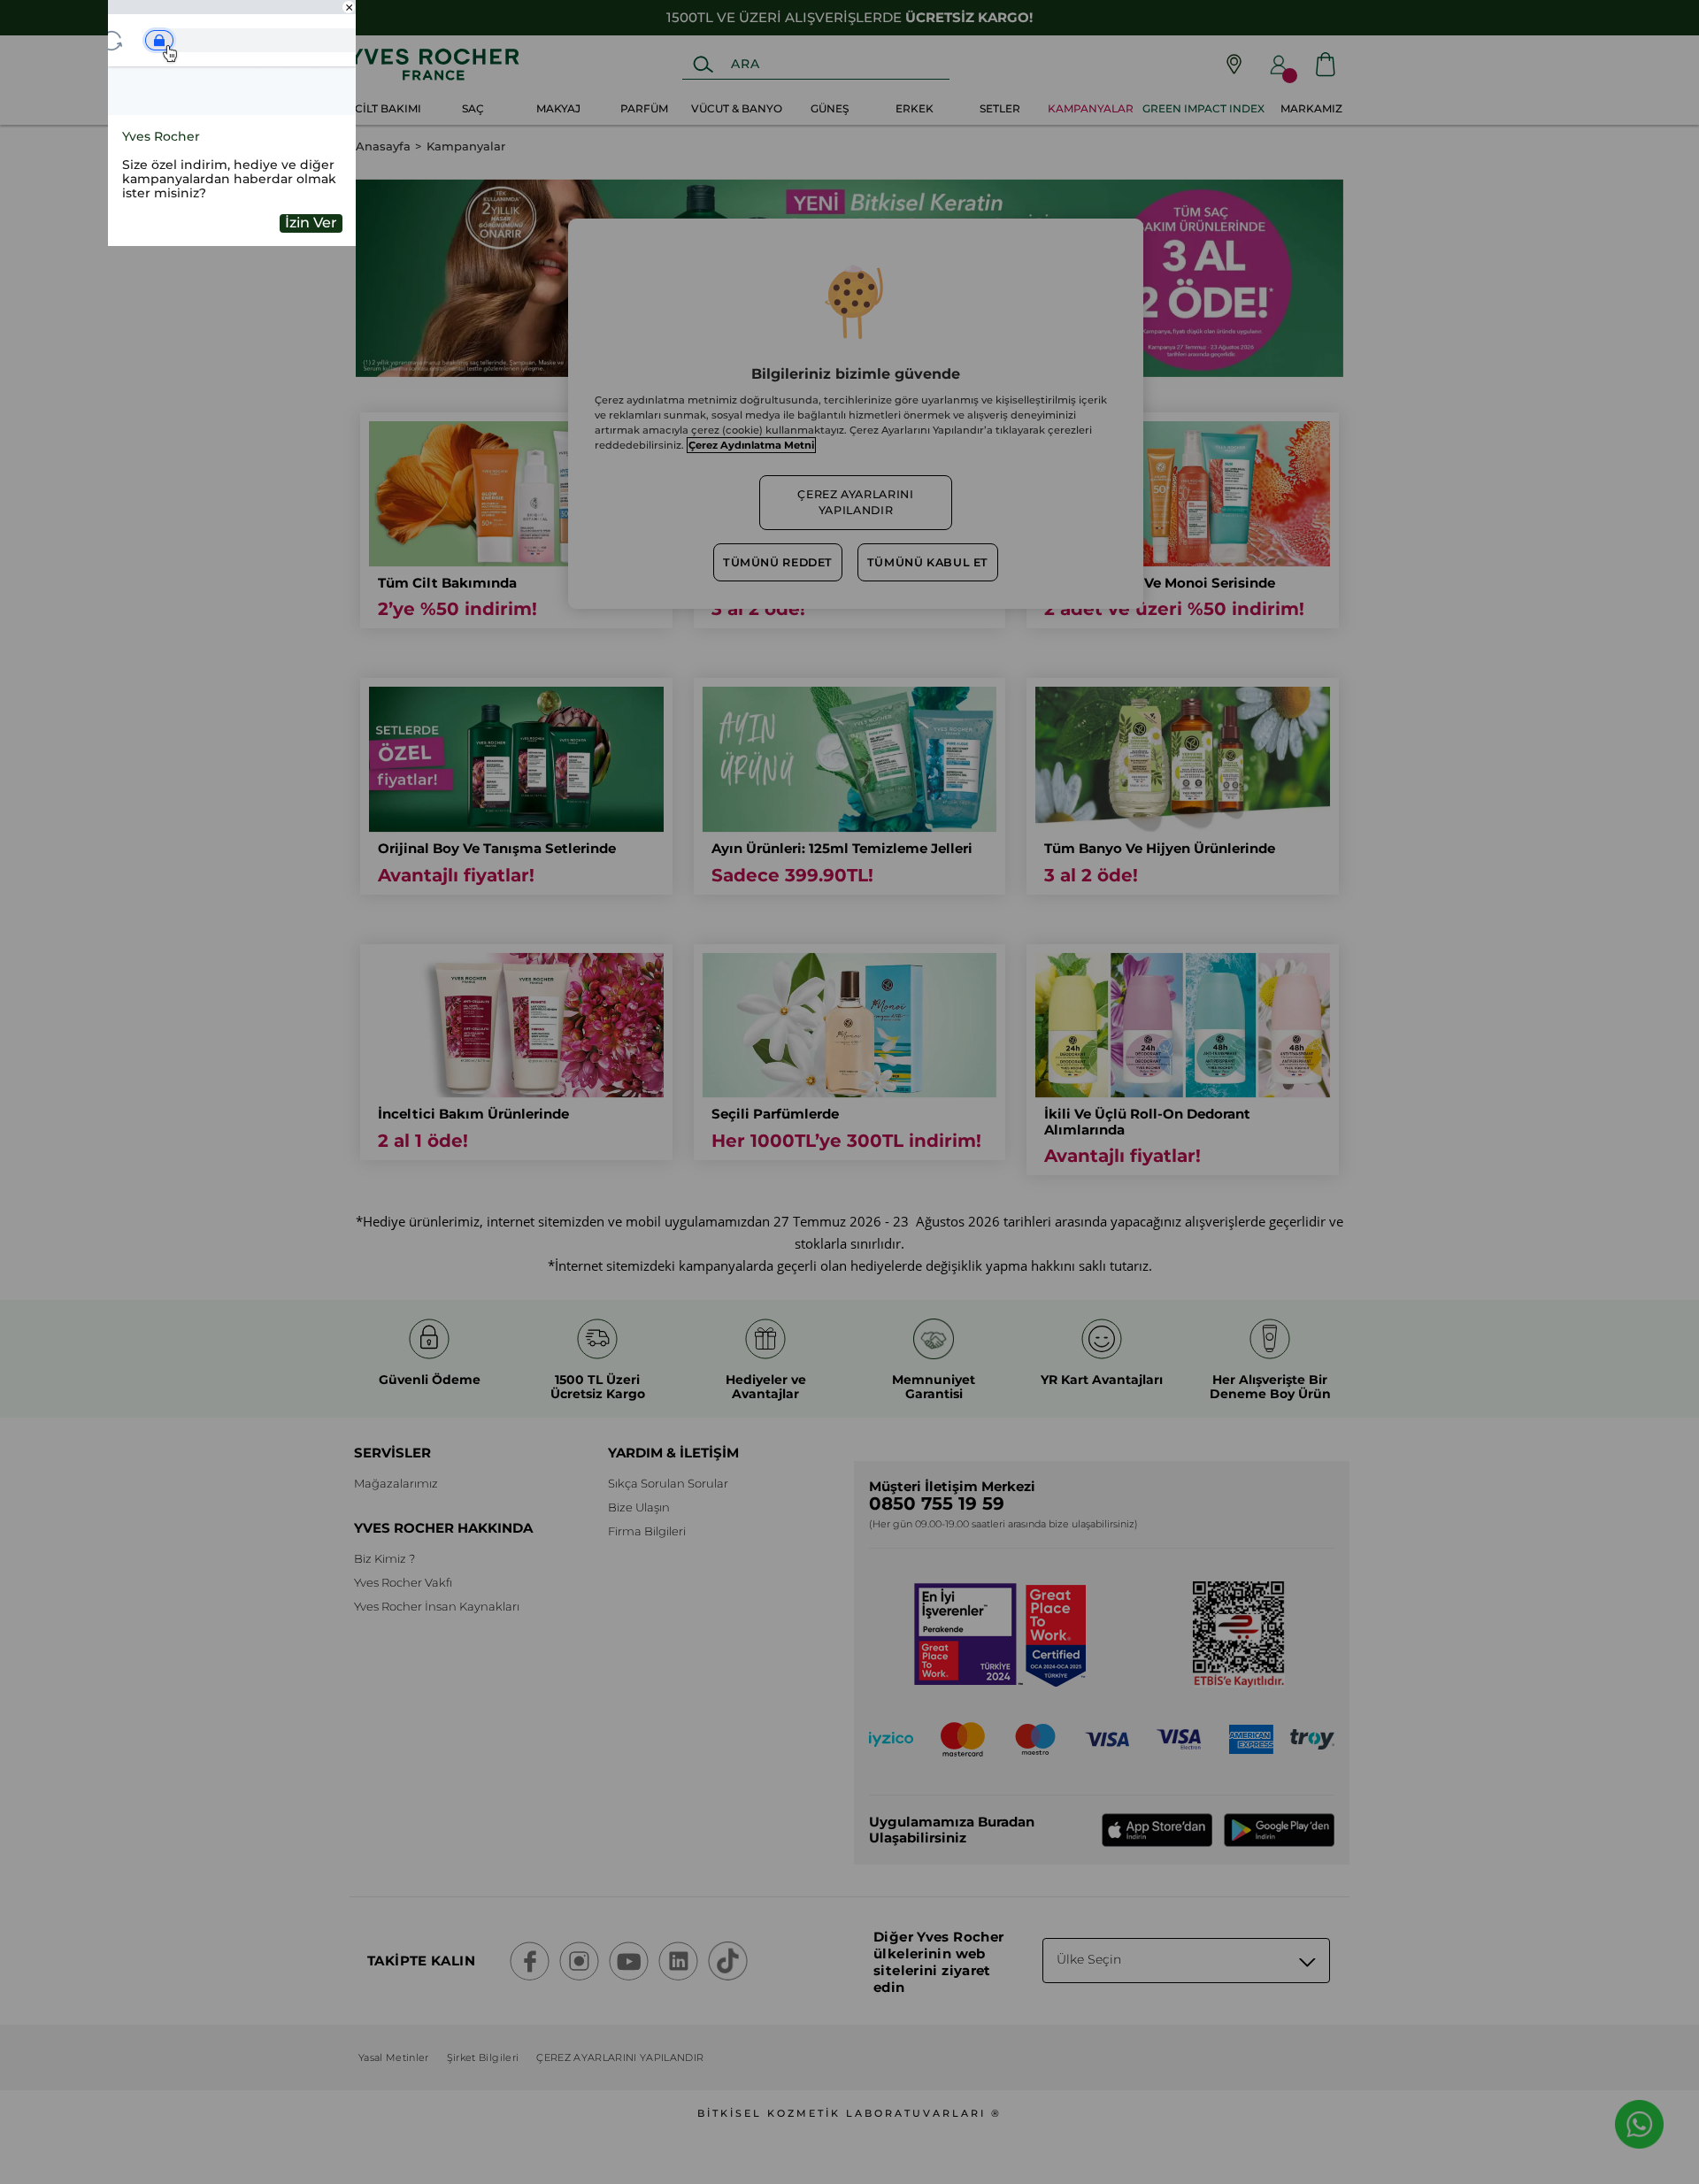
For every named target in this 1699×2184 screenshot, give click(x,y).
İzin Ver (311, 223)
